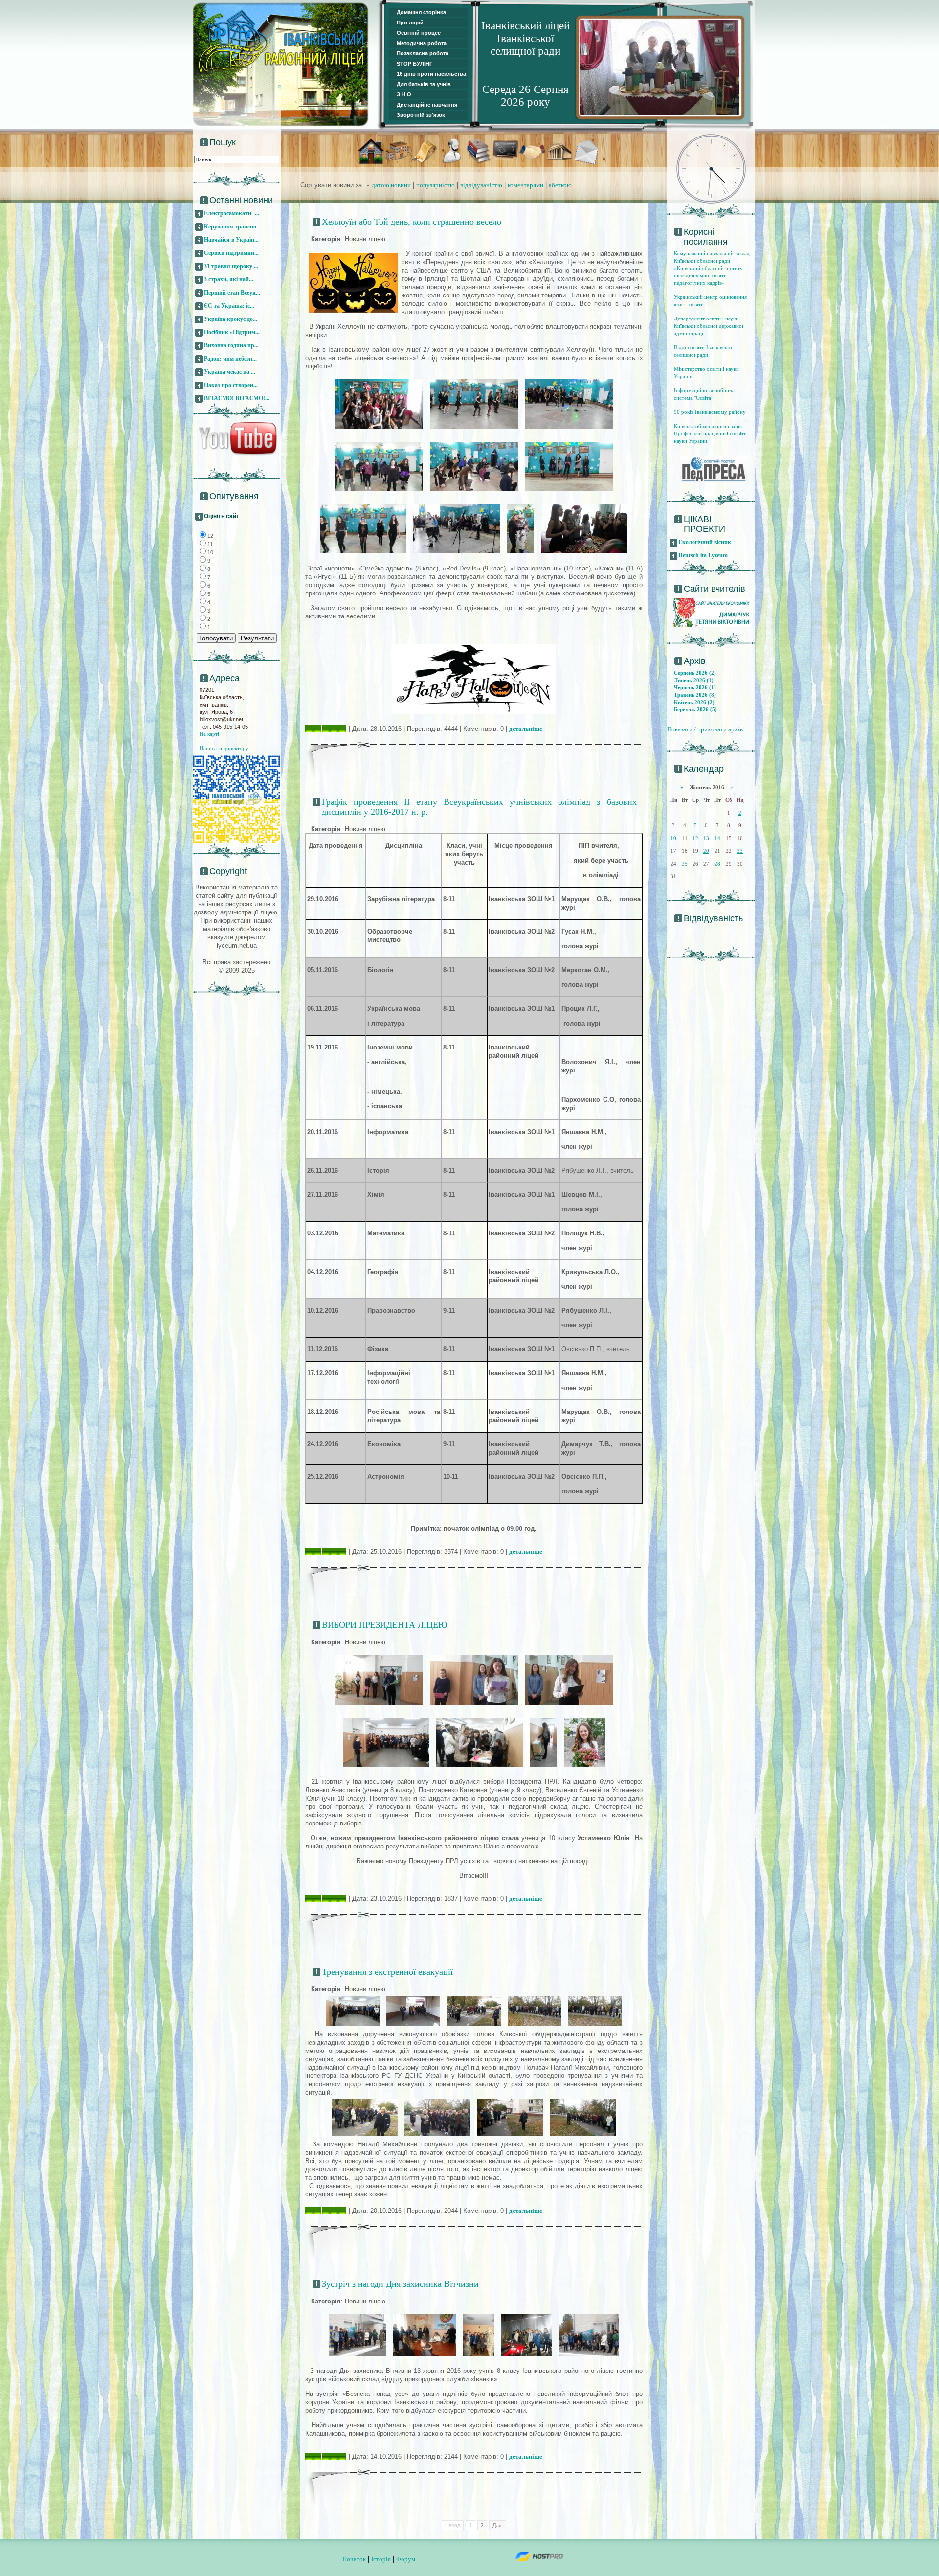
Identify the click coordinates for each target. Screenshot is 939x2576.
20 (706, 851)
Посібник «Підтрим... (232, 332)
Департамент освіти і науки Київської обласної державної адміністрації (709, 326)
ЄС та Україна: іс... (229, 306)
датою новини (391, 185)
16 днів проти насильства (431, 74)
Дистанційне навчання (427, 105)
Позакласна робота (423, 53)
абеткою (560, 185)
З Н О (404, 94)
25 (685, 864)
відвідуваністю (481, 185)
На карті (209, 734)
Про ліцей (410, 23)
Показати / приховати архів (705, 729)
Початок (354, 2559)
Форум (406, 2559)
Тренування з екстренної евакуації (387, 1972)
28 (717, 864)
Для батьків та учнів (424, 84)
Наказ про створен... (231, 385)
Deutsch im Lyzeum (703, 555)
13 (706, 838)
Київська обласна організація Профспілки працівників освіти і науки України (712, 433)
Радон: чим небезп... (230, 359)
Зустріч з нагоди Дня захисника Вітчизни (400, 2284)
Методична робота (422, 43)
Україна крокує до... (231, 319)
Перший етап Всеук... (232, 293)
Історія (381, 2559)
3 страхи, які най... (229, 279)
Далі (498, 2525)
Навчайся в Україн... (231, 240)
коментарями (525, 185)
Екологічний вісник (705, 542)
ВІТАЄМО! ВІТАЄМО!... (237, 398)
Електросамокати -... (232, 213)
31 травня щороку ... (231, 266)
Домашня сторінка (421, 12)
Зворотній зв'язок (421, 115)
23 (740, 851)
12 (695, 838)
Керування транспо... (232, 227)
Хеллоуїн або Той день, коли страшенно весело (412, 222)
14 (717, 838)
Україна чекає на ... (230, 372)
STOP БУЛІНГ (414, 64)
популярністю (436, 185)
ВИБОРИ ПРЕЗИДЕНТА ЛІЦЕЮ (385, 1625)
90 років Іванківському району (710, 412)
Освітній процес (419, 33)
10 (673, 838)
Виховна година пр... (231, 345)
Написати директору (224, 748)
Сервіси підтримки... (231, 253)
